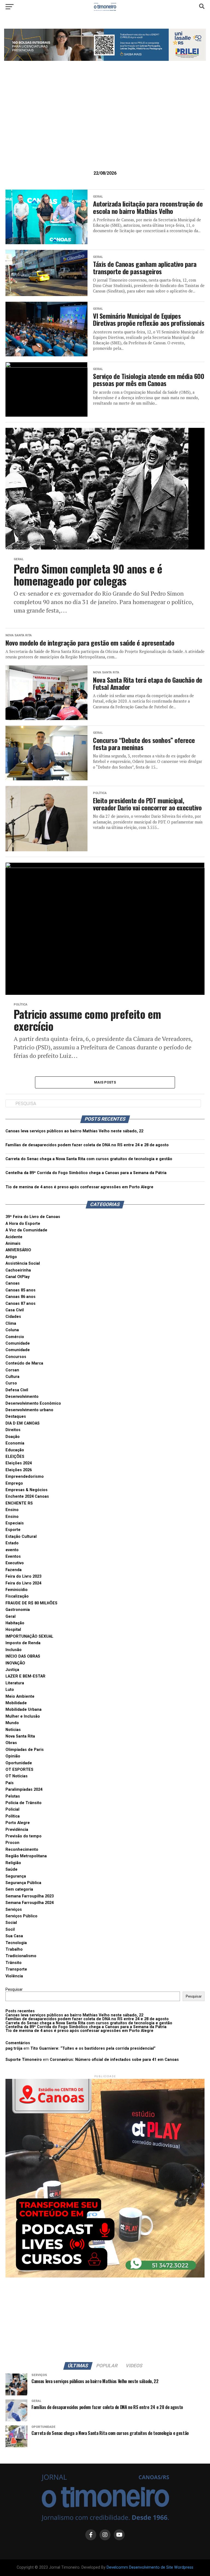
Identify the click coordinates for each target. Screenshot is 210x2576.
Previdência (17, 1830)
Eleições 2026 (19, 1470)
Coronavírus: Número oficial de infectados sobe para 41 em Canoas (114, 2060)
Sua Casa (14, 1936)
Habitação (15, 1623)
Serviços (14, 1910)
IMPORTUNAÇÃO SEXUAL (29, 1636)
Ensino (12, 1510)
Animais (13, 1244)
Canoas (13, 1283)
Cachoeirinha (18, 1270)
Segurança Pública (23, 1883)
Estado (12, 1543)
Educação (15, 1450)
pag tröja (14, 2048)
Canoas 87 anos (21, 1304)
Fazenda (14, 1570)
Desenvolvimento (22, 1397)
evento (12, 1550)
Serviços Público (21, 1916)
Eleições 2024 (19, 1463)
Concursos (16, 1357)
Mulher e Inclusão (23, 1716)
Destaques (16, 1417)
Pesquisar (14, 1990)
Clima (11, 1323)
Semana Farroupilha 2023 (30, 1896)
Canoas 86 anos (21, 1297)
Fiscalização (17, 1596)
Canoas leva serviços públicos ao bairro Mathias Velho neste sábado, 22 (74, 1131)
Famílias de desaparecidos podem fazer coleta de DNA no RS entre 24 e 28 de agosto (87, 1145)
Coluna (12, 1330)
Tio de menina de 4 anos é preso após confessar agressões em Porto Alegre (79, 1187)
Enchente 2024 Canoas (27, 1496)
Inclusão (14, 1650)
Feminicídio (17, 1590)
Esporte (13, 1530)
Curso (11, 1383)
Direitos (13, 1430)
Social (11, 1923)
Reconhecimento (22, 1850)
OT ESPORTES (19, 1770)
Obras (11, 1743)
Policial (12, 1809)
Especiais (15, 1523)
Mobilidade (16, 1703)
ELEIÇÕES (15, 1457)
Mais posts (105, 1082)
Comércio (15, 1337)
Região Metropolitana (26, 1856)
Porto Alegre (18, 1823)
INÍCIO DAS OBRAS (23, 1656)
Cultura (12, 1377)
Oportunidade (19, 1763)
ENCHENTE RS (19, 1503)
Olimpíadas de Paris (25, 1750)
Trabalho (14, 1949)
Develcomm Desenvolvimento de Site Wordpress (150, 2567)
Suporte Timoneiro (24, 2060)
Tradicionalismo (21, 1956)
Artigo (11, 1257)
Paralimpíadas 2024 (24, 1790)
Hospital (13, 1630)
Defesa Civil (17, 1390)
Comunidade (18, 1343)
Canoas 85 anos (21, 1290)
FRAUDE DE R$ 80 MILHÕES (31, 1603)
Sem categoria (19, 1889)
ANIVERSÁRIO (18, 1250)
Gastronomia (18, 1610)
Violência (14, 1976)
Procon (12, 1843)
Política (13, 1816)
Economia (15, 1443)
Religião (13, 1863)
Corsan (12, 1370)
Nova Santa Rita (20, 1736)
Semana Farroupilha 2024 (30, 1903)
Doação (13, 1437)
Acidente (14, 1237)
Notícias (13, 1730)
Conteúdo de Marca (24, 1363)
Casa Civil (15, 1310)
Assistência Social (23, 1263)
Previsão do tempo (24, 1836)
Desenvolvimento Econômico (33, 1403)
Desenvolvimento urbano (29, 1410)
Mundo (12, 1723)
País (10, 1783)
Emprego (14, 1483)
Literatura (15, 1683)
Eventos (13, 1556)
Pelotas (13, 1796)
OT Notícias (17, 1776)
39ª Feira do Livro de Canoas (33, 1217)
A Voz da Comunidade (26, 1230)
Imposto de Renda (23, 1643)
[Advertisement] (105, 124)
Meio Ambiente (20, 1696)
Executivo (15, 1563)
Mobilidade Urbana (24, 1710)
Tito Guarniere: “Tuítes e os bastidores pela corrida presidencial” (93, 2048)
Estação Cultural (21, 1537)
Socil (10, 1929)
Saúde (11, 1869)
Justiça (12, 1670)
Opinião (13, 1756)
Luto (10, 1690)
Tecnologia (16, 1943)
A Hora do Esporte (23, 1224)
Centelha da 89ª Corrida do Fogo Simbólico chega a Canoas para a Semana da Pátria (86, 1173)
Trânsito (14, 1963)
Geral (11, 1617)
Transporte (16, 1969)
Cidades (13, 1317)
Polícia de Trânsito (24, 1803)
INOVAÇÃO (15, 1663)
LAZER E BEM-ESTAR (25, 1676)
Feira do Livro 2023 (23, 1576)
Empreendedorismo (25, 1477)
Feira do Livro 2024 (23, 1583)
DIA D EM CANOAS (23, 1423)
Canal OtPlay (17, 1277)
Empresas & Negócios (27, 1490)
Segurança (16, 1876)
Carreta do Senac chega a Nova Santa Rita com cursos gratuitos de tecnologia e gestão (89, 1159)
